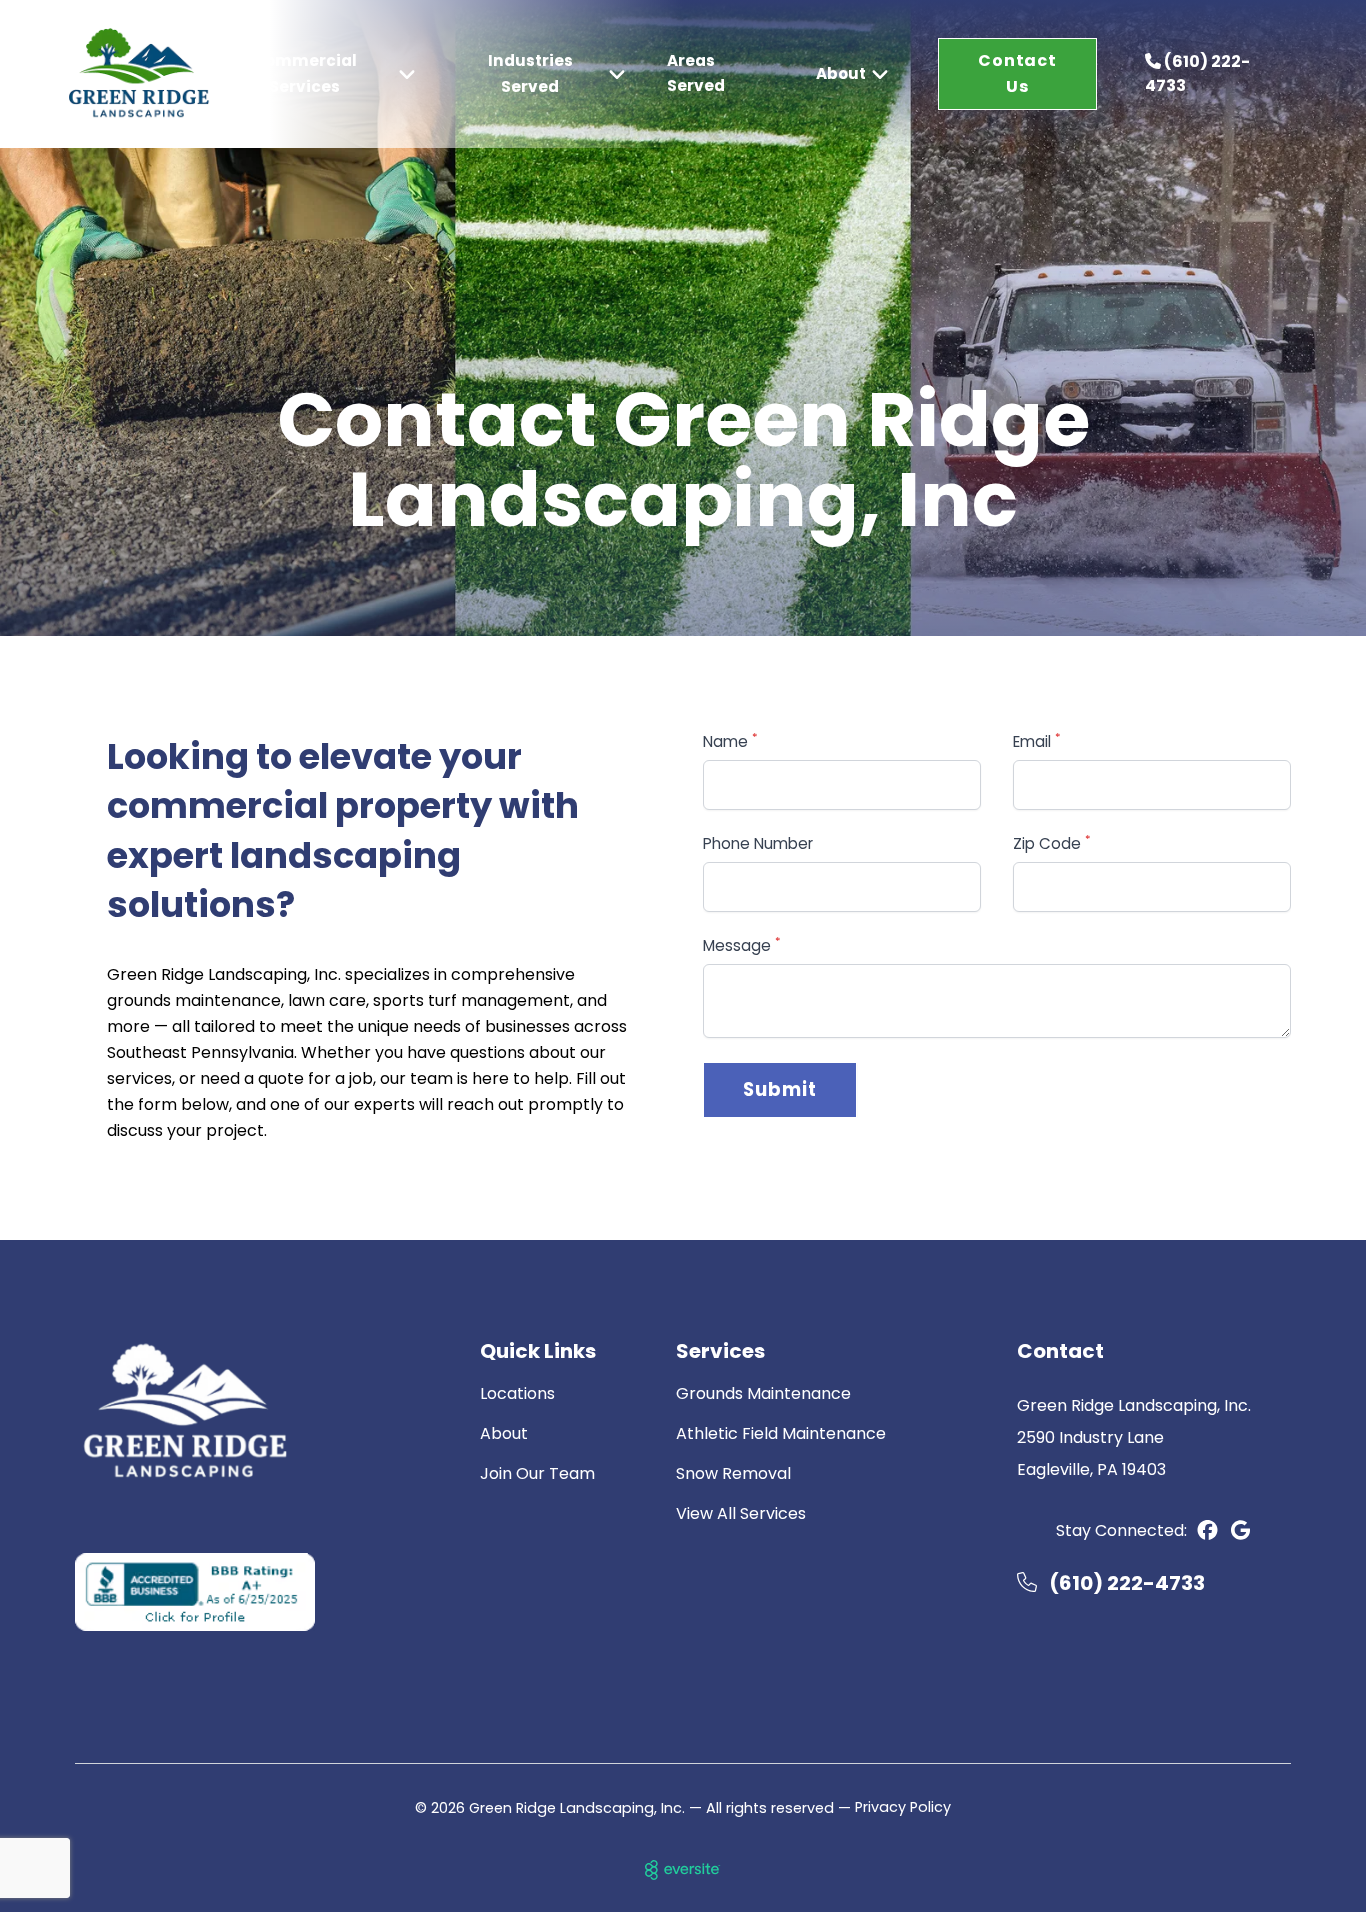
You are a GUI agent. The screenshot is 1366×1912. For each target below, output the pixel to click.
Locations (517, 1393)
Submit (780, 1089)
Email (1037, 742)
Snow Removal (733, 1473)
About (504, 1433)
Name (730, 742)
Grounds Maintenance (763, 1393)
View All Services (741, 1513)
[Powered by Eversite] (682, 1870)
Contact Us (1017, 73)
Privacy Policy (903, 1807)
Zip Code (1052, 844)
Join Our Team (537, 1473)
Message (742, 946)
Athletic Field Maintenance (781, 1433)
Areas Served (696, 73)
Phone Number (758, 844)
